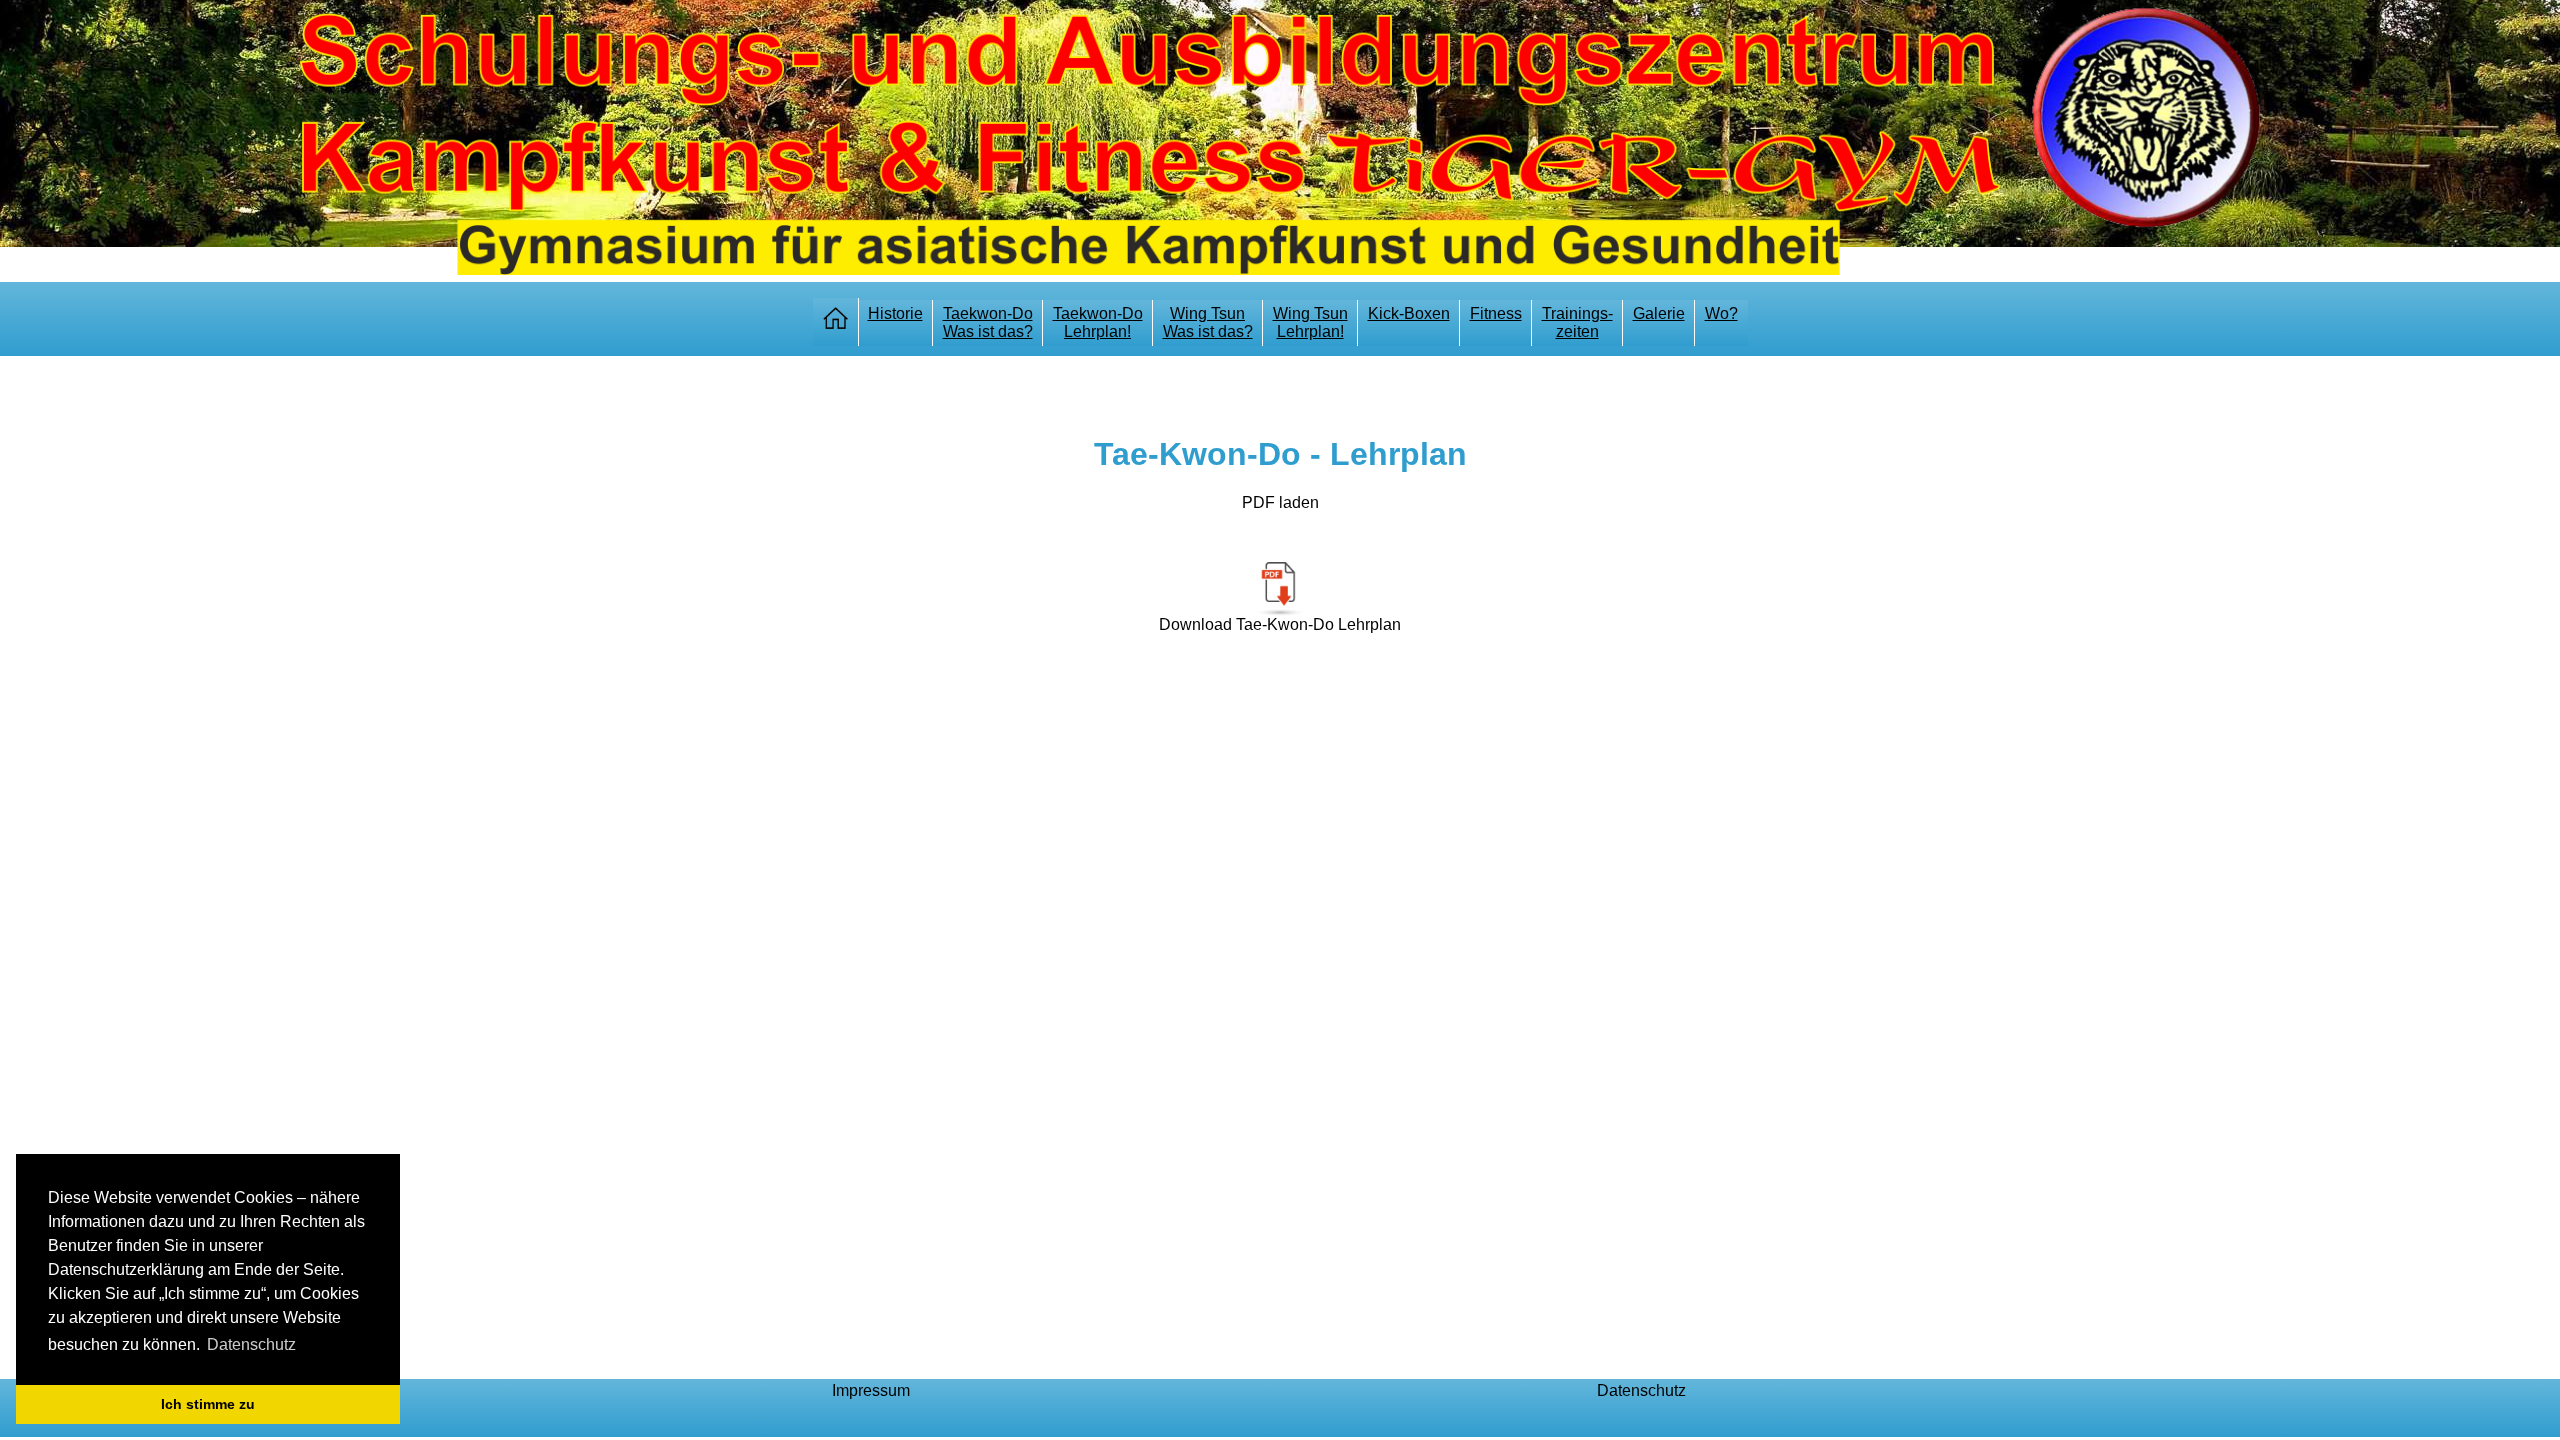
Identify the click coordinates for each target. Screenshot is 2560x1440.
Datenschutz (1641, 1390)
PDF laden (1280, 502)
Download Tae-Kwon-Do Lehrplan (1280, 624)
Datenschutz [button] (251, 1344)
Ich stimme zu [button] (208, 1404)
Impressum (871, 1390)
